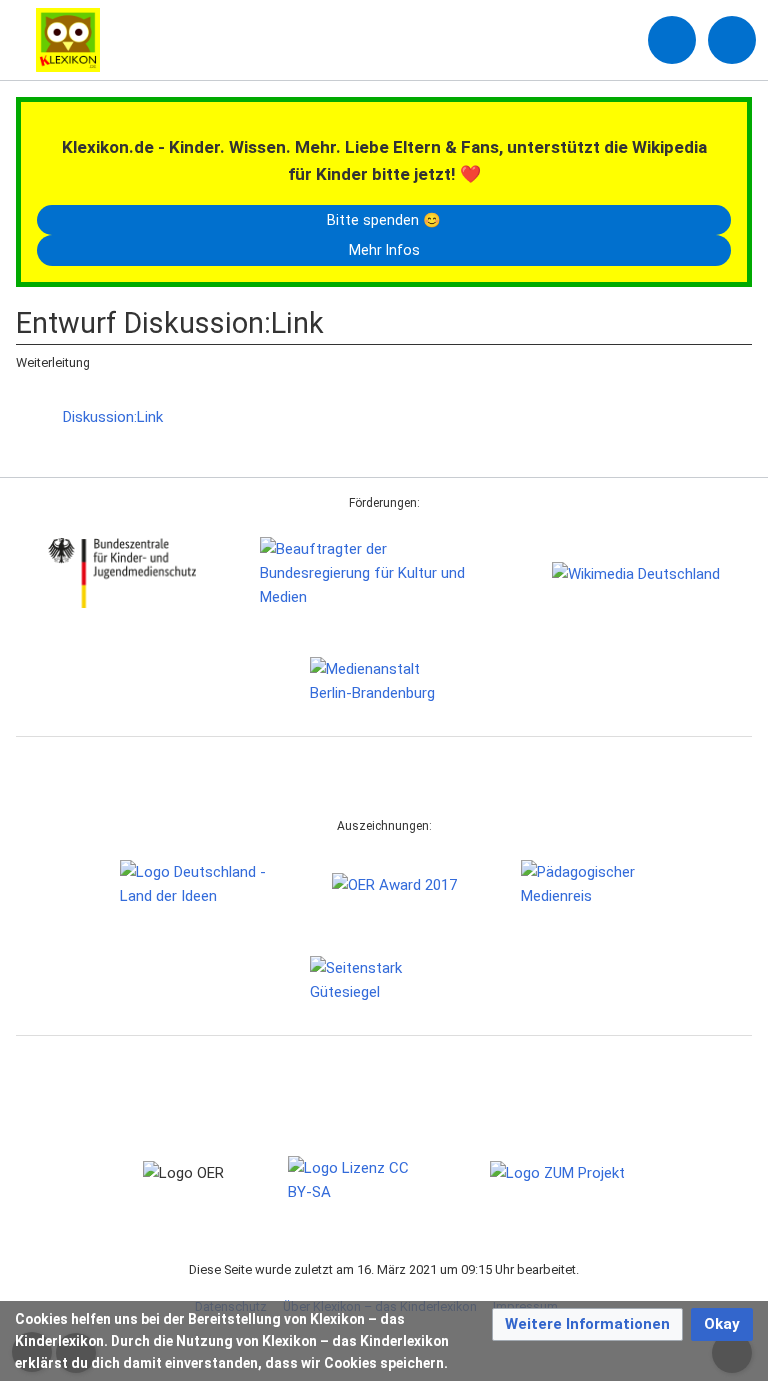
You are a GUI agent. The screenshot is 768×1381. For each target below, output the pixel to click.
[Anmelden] (672, 40)
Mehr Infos (384, 250)
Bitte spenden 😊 (384, 220)
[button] (587, 1324)
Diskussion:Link (113, 417)
